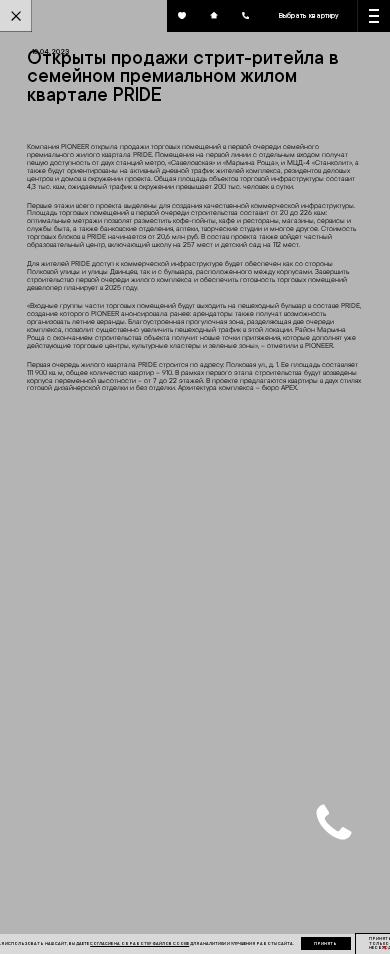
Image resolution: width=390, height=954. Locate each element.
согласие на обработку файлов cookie (139, 943)
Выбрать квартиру (309, 15)
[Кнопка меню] (374, 16)
